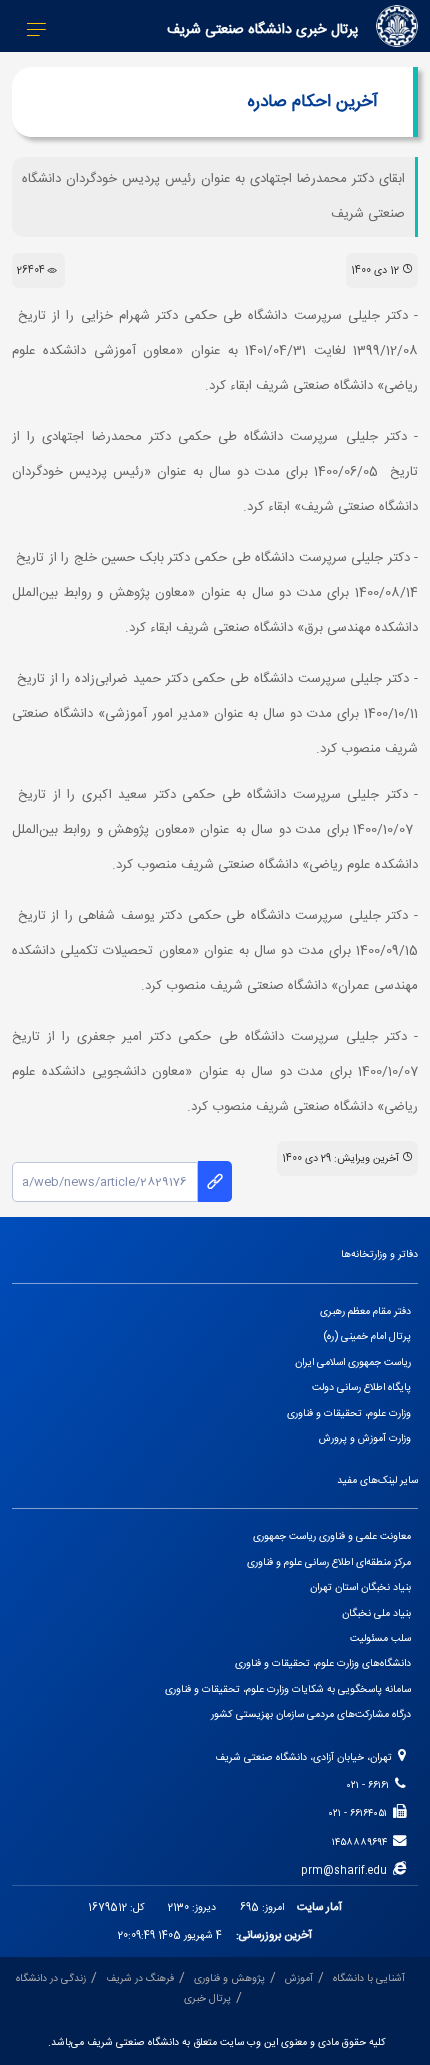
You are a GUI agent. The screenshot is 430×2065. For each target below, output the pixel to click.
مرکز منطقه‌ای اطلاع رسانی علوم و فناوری (329, 1562)
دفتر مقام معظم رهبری (365, 1311)
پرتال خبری (207, 1998)
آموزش (299, 1978)
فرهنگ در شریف (140, 1978)
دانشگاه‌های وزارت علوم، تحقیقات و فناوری (323, 1663)
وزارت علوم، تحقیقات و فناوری (349, 1413)
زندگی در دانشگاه (51, 1978)
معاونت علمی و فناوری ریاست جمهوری (332, 1536)
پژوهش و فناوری (229, 1978)
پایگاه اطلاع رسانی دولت (361, 1387)
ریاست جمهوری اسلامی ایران (353, 1362)
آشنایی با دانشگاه (369, 1978)
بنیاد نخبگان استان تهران (360, 1587)
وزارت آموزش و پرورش (365, 1438)
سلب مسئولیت (380, 1638)
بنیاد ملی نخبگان (376, 1613)
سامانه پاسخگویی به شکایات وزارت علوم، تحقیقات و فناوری (288, 1689)
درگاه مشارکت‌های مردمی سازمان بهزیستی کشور (311, 1714)
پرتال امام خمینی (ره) (367, 1336)
